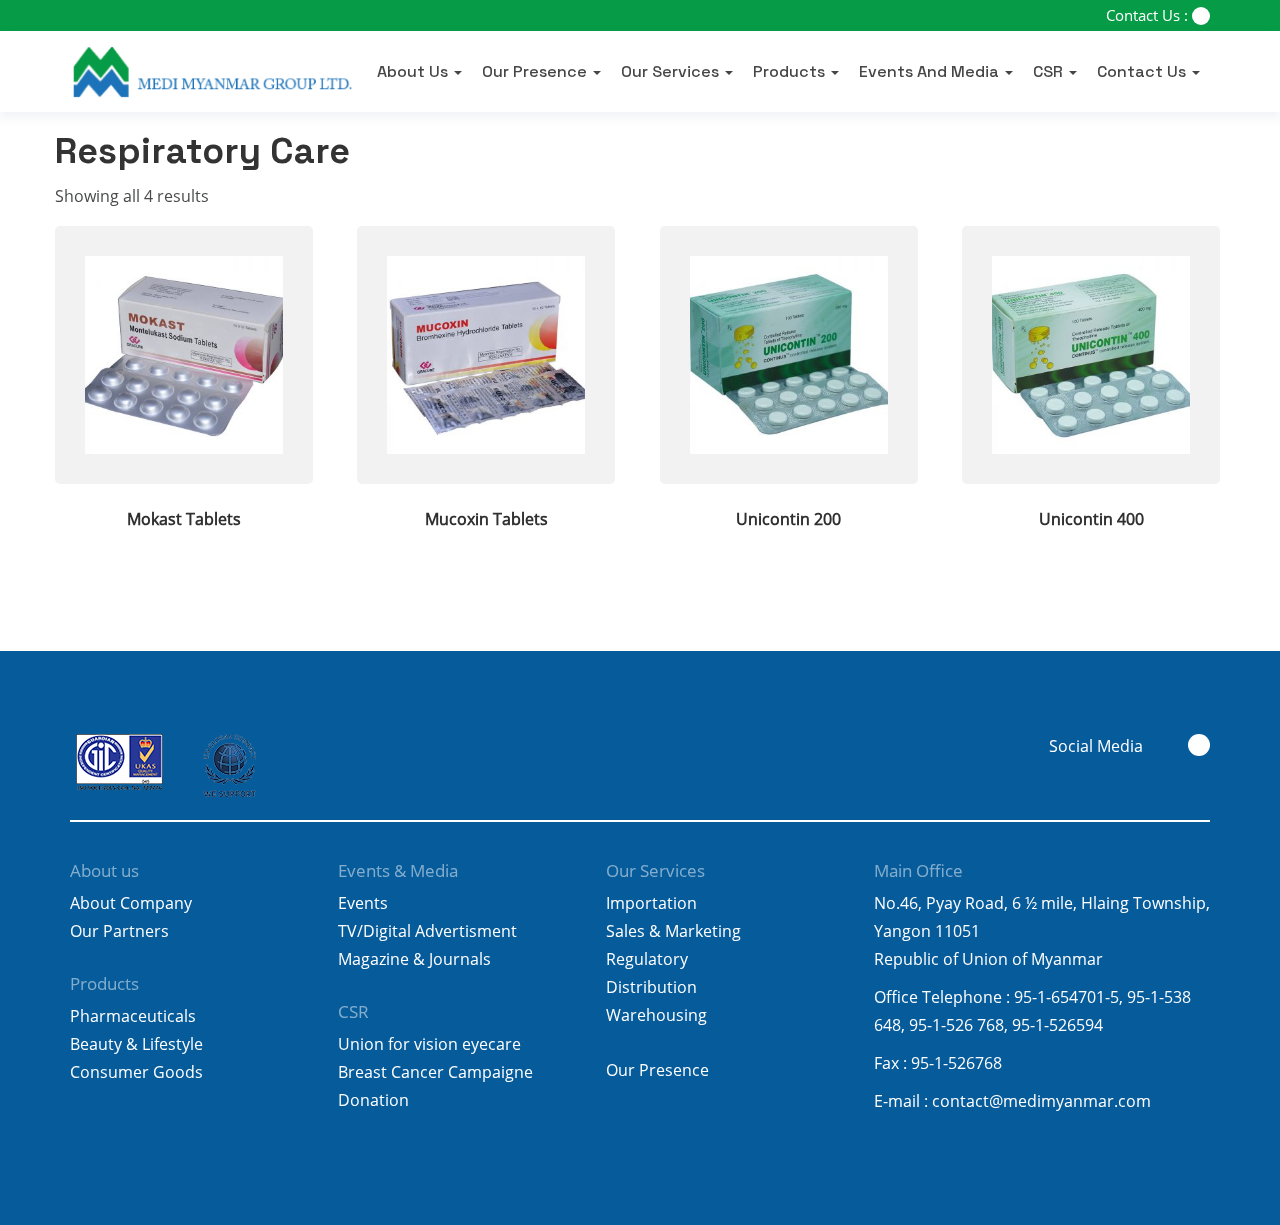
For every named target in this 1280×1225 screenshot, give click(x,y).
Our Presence (536, 72)
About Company (131, 903)
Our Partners (119, 931)
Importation (651, 903)
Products (791, 72)
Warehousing (656, 1015)
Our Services (672, 72)
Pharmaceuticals (133, 1016)
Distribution (651, 987)
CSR (1050, 72)
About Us (414, 72)
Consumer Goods (136, 1072)
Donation (373, 1100)
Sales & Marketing (673, 931)
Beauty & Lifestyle (136, 1044)
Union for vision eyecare (429, 1044)
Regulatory (647, 959)
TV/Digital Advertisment (427, 931)
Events (363, 903)
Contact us (1143, 72)
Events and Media (931, 72)
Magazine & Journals (414, 959)
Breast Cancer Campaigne (435, 1072)
